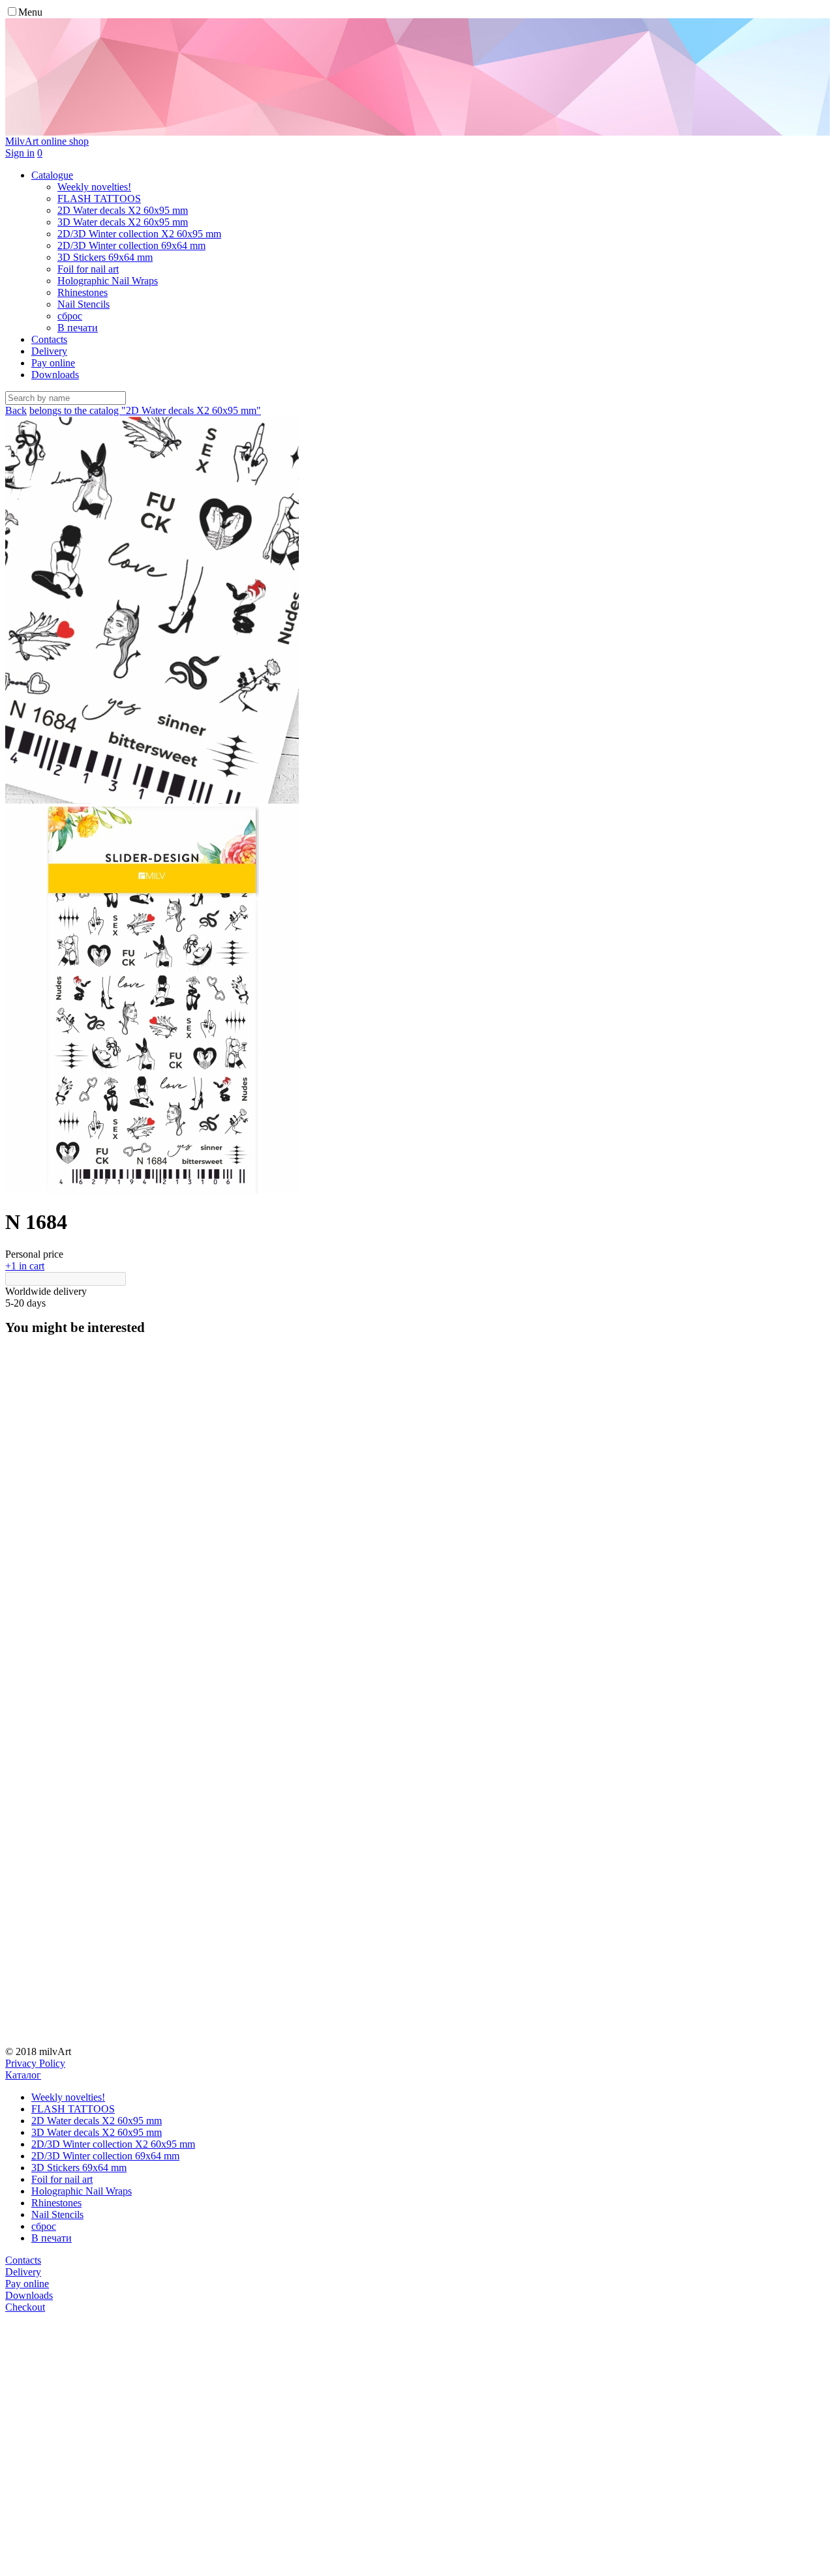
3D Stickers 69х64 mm (79, 2168)
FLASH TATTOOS (73, 2109)
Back (16, 410)
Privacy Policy (35, 2063)
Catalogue (52, 175)
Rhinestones (56, 2203)
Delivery (49, 351)
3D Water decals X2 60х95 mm (97, 2132)
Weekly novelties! (68, 2097)
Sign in (20, 153)
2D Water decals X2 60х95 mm (97, 2121)
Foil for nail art (62, 2179)
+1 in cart (25, 1266)
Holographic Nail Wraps (82, 2191)
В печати (52, 2238)
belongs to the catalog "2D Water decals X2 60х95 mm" (145, 410)
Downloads (55, 375)
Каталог (23, 2075)
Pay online (53, 363)
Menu (30, 12)
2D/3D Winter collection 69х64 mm (105, 2156)
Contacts (49, 339)
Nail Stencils (57, 2214)
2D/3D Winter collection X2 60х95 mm (113, 2144)
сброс (44, 2226)
